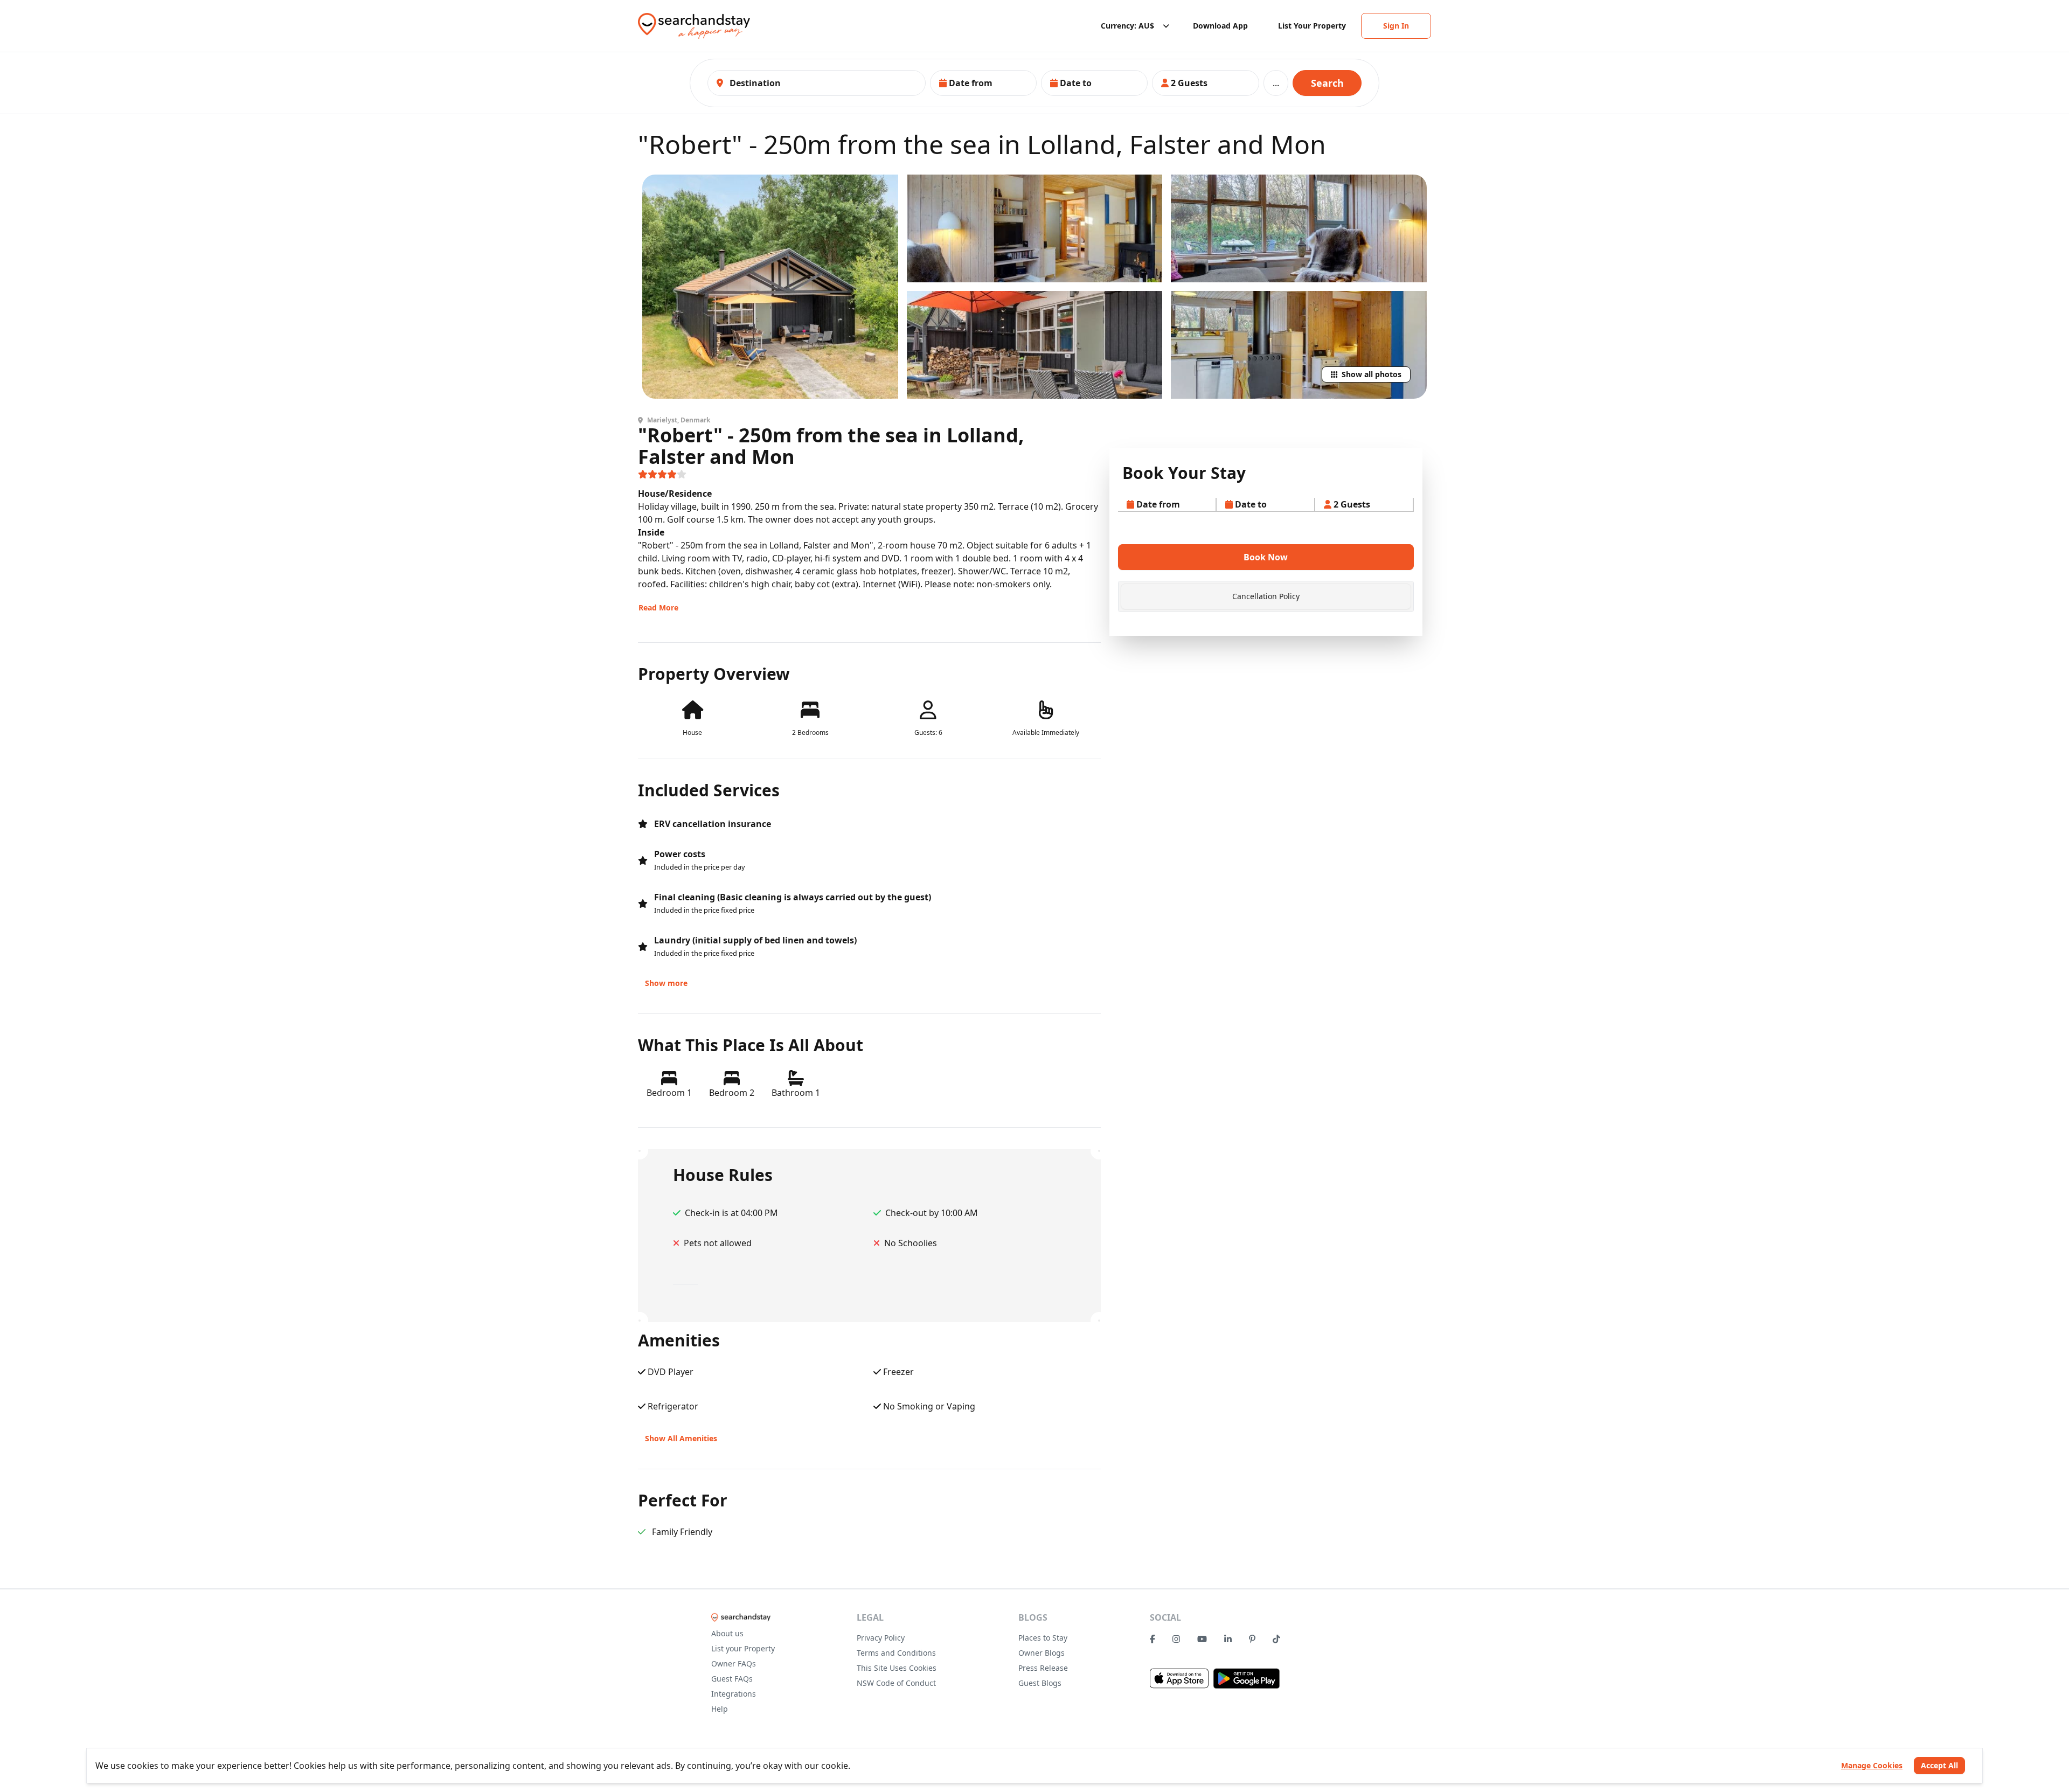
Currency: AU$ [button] (1127, 26)
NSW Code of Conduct (896, 1683)
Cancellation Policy (1266, 596)
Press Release (1043, 1668)
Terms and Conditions (896, 1653)
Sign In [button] (1396, 26)
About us (727, 1633)
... (1276, 83)
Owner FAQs (734, 1663)
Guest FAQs (732, 1679)
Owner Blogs (1042, 1653)
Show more (666, 983)
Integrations (734, 1694)
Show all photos (1372, 374)
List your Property (743, 1648)
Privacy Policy (881, 1638)
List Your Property (1312, 26)
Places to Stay (1043, 1638)
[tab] (1266, 596)
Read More (658, 607)
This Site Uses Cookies (897, 1668)
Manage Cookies (1872, 1765)
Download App (1220, 26)
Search (1327, 83)
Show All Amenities (681, 1438)
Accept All (1939, 1765)
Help (720, 1709)
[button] (983, 83)
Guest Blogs (1040, 1683)
